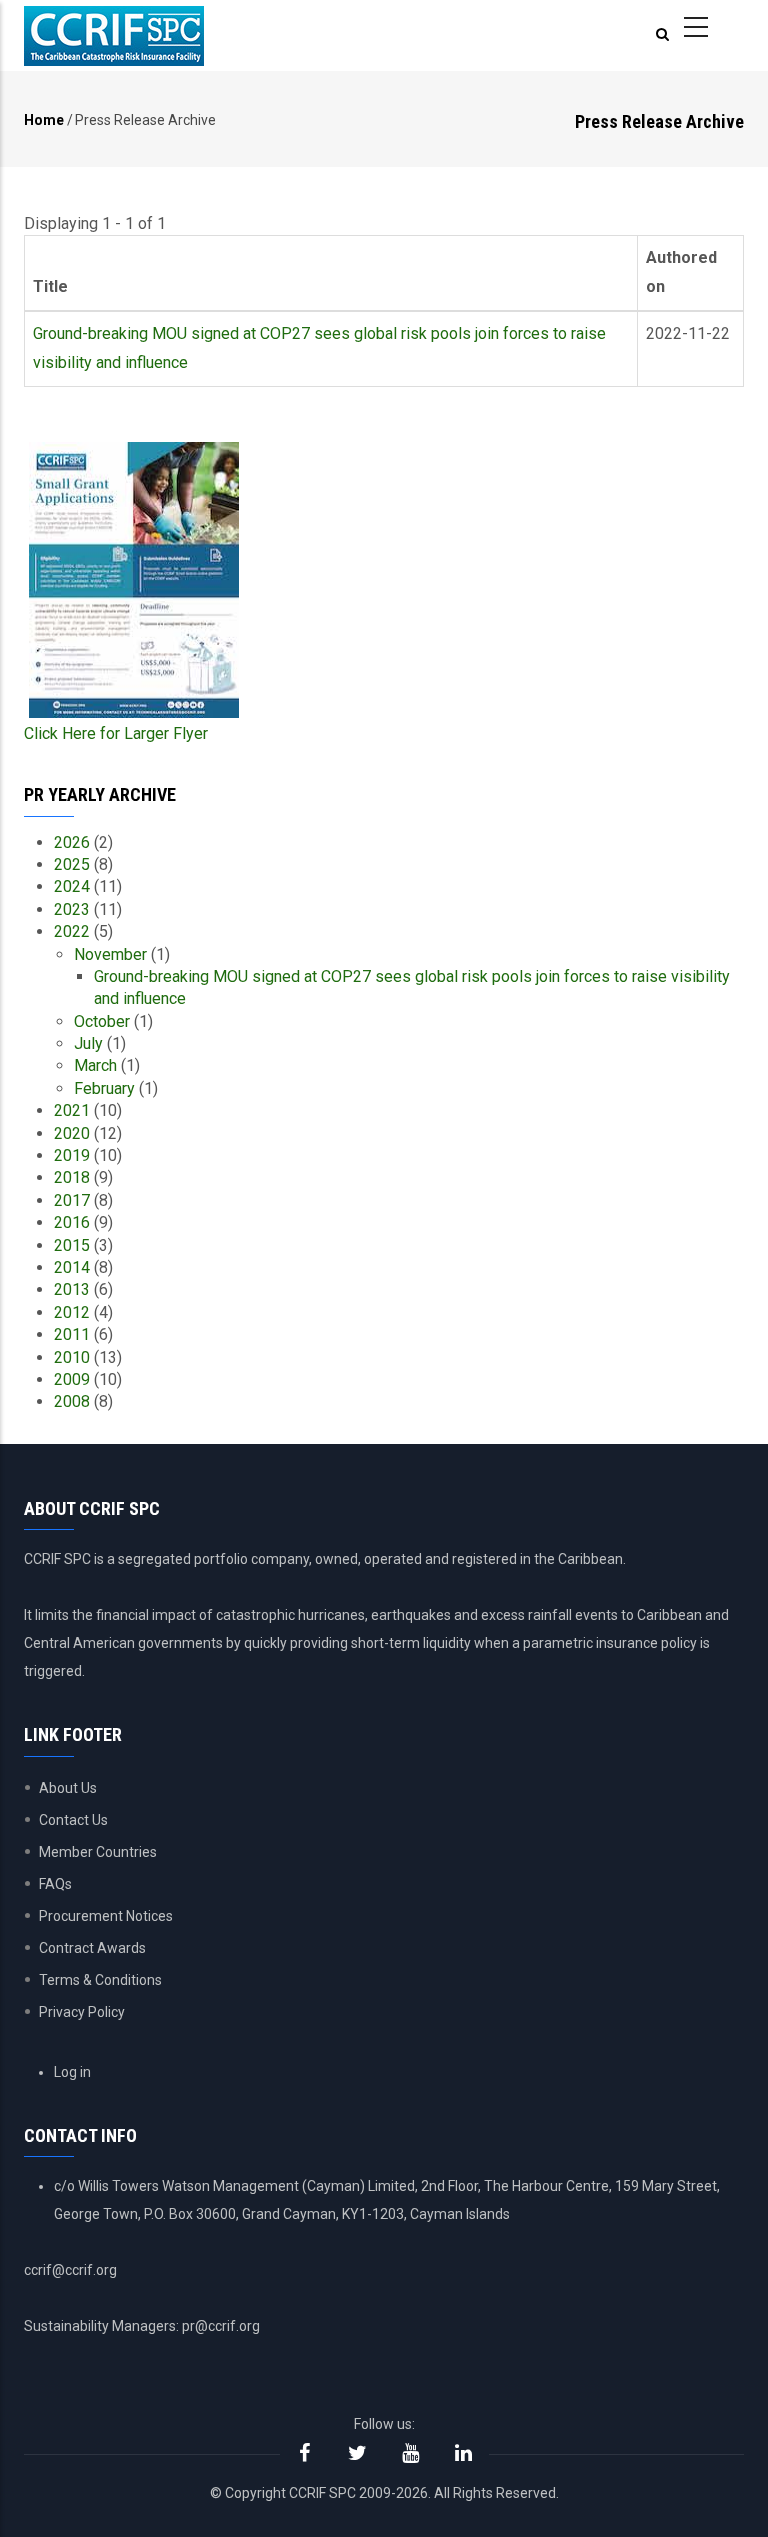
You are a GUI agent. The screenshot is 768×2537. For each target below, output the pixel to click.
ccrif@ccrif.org (70, 2270)
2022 (72, 931)
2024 (72, 886)
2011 (72, 1334)
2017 (72, 1200)
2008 (72, 1401)
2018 (72, 1177)
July (88, 1043)
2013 (72, 1289)
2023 (72, 909)
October (102, 1021)
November (110, 954)
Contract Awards (92, 1948)
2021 (72, 1110)
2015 (72, 1245)
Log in (72, 2072)
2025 (72, 864)
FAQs (55, 1884)
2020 (72, 1133)
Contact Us (73, 1820)
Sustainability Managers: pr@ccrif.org (142, 2326)
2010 (72, 1357)
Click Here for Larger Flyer (116, 733)
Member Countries (98, 1852)
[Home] (114, 36)
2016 (72, 1222)
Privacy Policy (82, 2012)
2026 (72, 842)
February (104, 1088)
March (95, 1065)
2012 (72, 1312)
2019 (72, 1155)
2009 (72, 1379)
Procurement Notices (106, 1916)
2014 (72, 1267)
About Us (68, 1788)
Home (44, 120)
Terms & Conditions (100, 1980)
